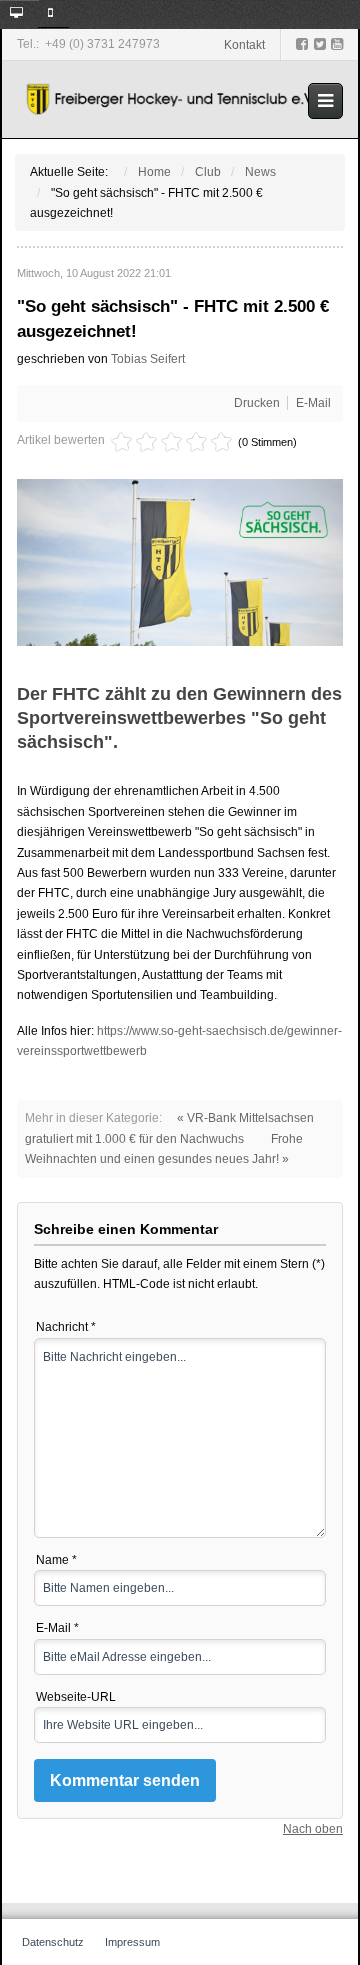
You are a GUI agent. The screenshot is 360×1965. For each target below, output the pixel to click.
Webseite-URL (76, 1697)
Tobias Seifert (148, 359)
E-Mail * (57, 1628)
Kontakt (244, 45)
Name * (56, 1560)
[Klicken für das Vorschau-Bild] (180, 562)
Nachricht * (66, 1327)
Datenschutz (53, 1942)
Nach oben (313, 1829)
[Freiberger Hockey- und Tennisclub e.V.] (172, 99)
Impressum (132, 1942)
